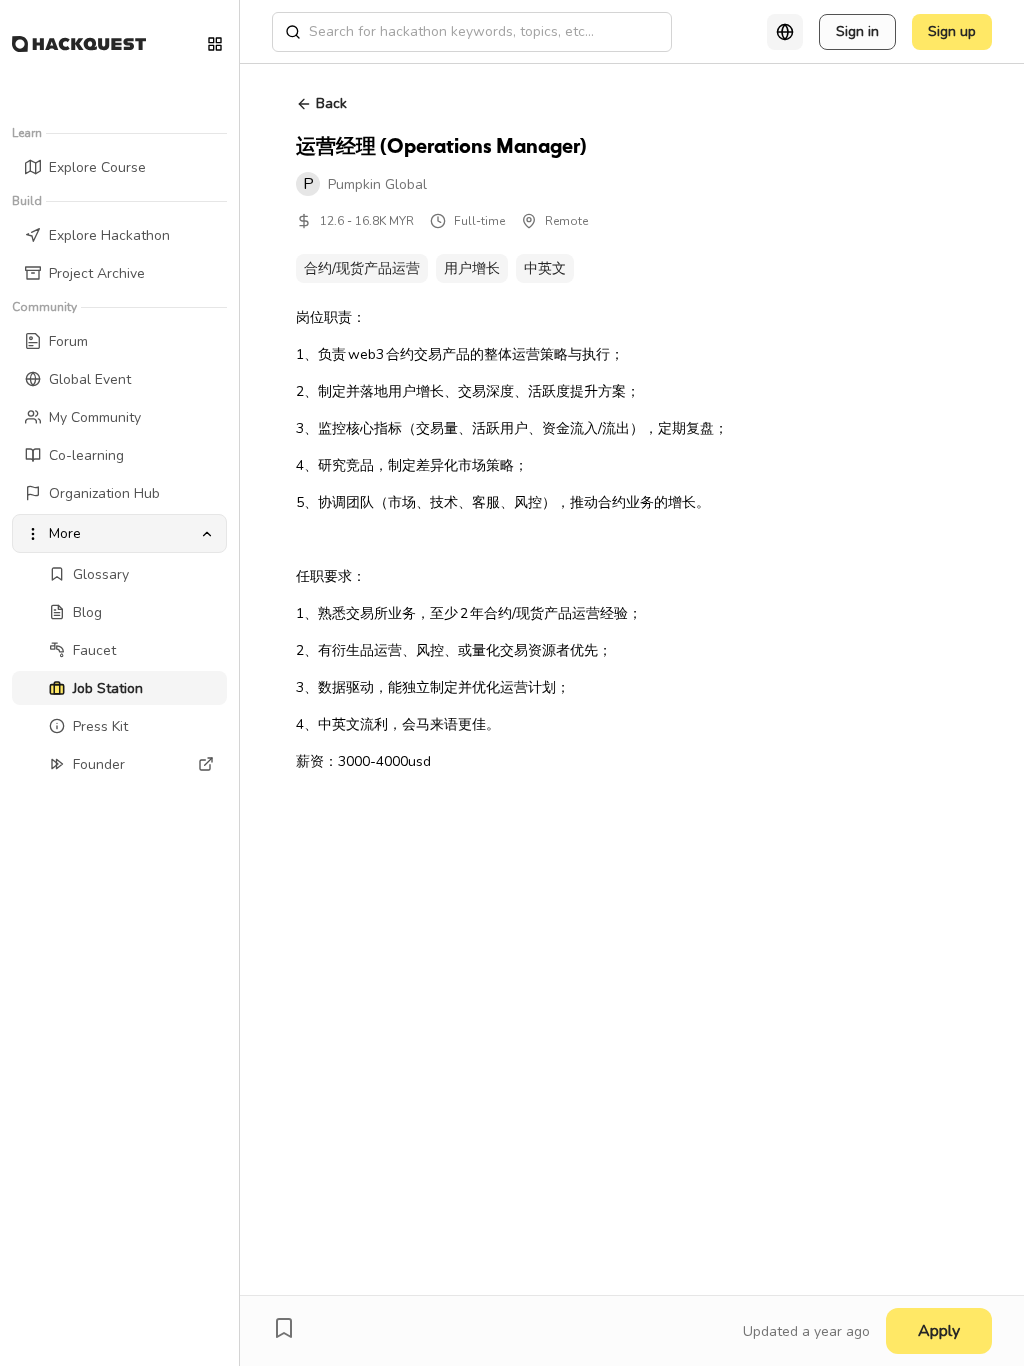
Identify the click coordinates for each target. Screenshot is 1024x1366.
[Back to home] (79, 44)
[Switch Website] (215, 44)
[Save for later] (284, 1328)
